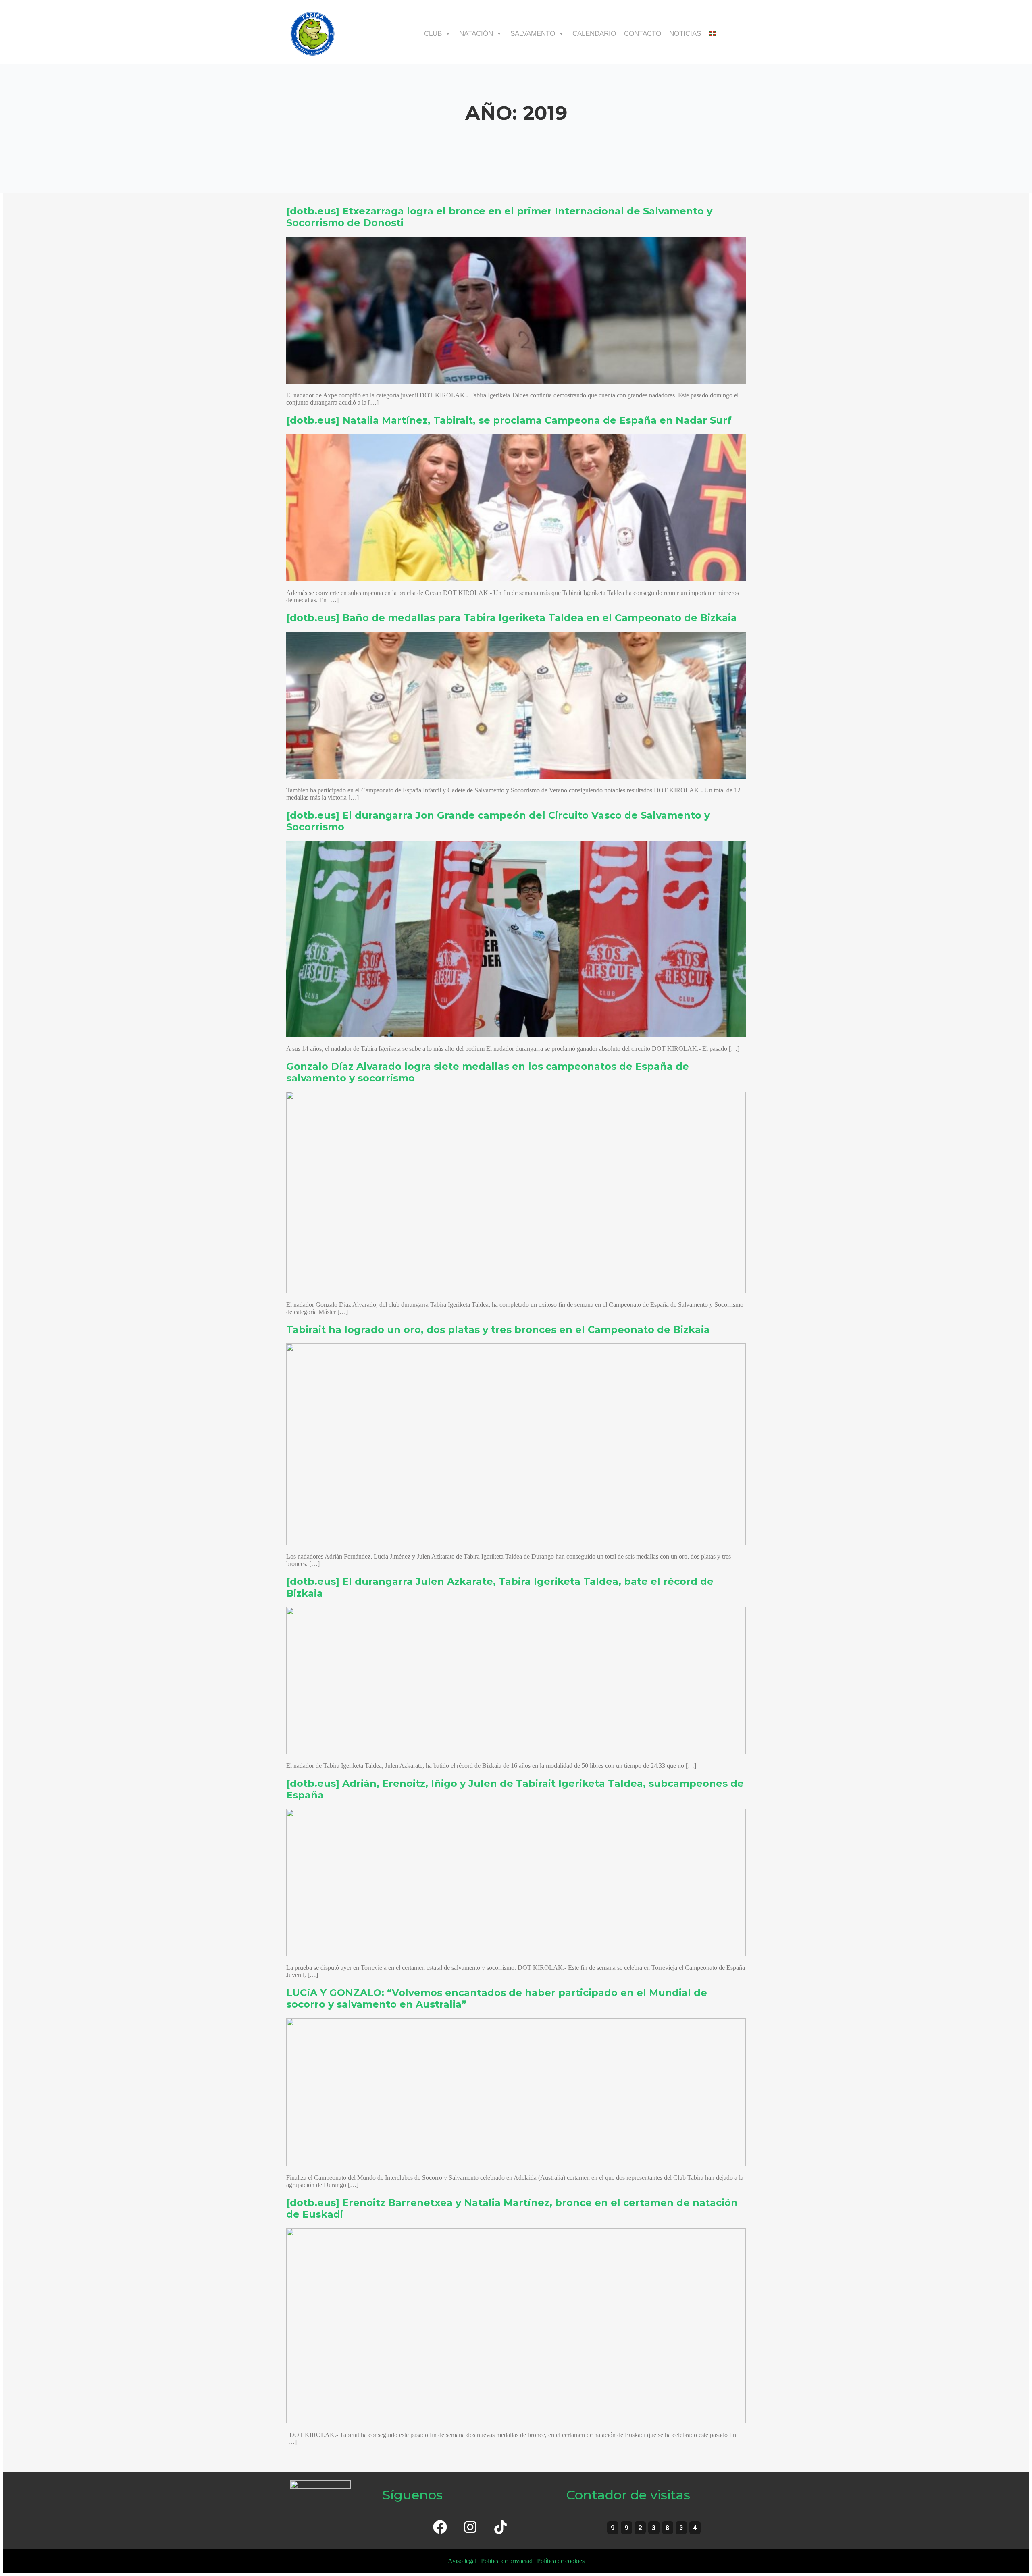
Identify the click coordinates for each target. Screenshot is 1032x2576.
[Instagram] (470, 2527)
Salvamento (533, 34)
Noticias (685, 34)
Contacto (643, 34)
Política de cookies (561, 2561)
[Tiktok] (500, 2527)
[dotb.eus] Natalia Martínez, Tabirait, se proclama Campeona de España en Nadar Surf (509, 420)
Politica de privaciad (507, 2561)
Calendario (594, 34)
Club (433, 34)
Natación (476, 34)
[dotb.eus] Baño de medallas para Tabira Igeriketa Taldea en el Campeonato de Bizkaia (512, 618)
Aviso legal (462, 2561)
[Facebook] (440, 2527)
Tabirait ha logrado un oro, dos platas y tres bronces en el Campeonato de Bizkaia (498, 1330)
